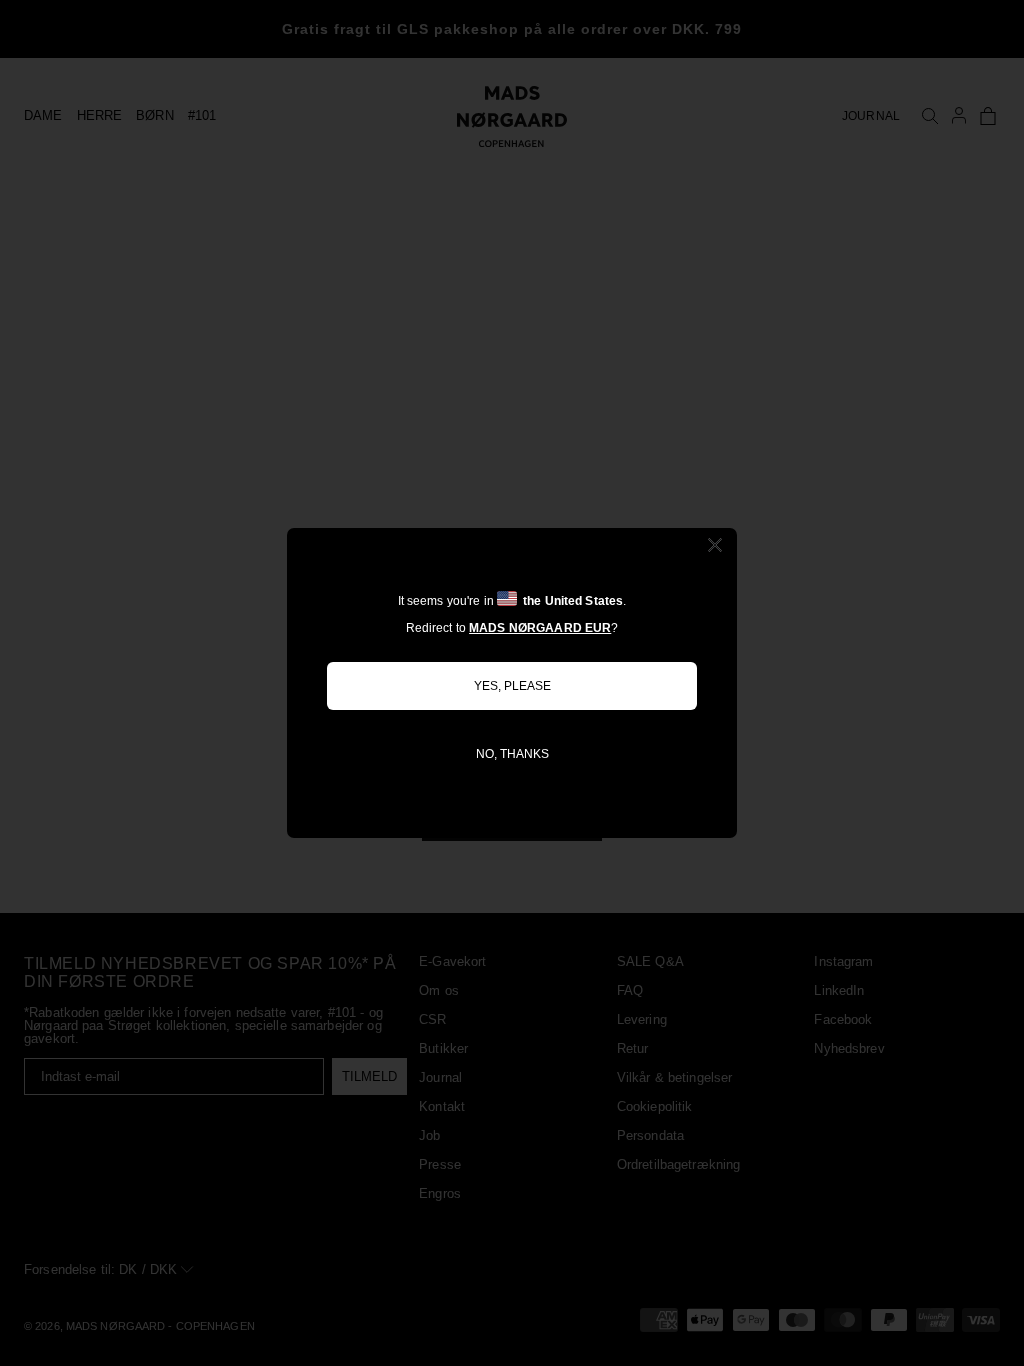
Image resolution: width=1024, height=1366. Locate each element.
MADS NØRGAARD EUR (540, 628)
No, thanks (512, 754)
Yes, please (512, 686)
